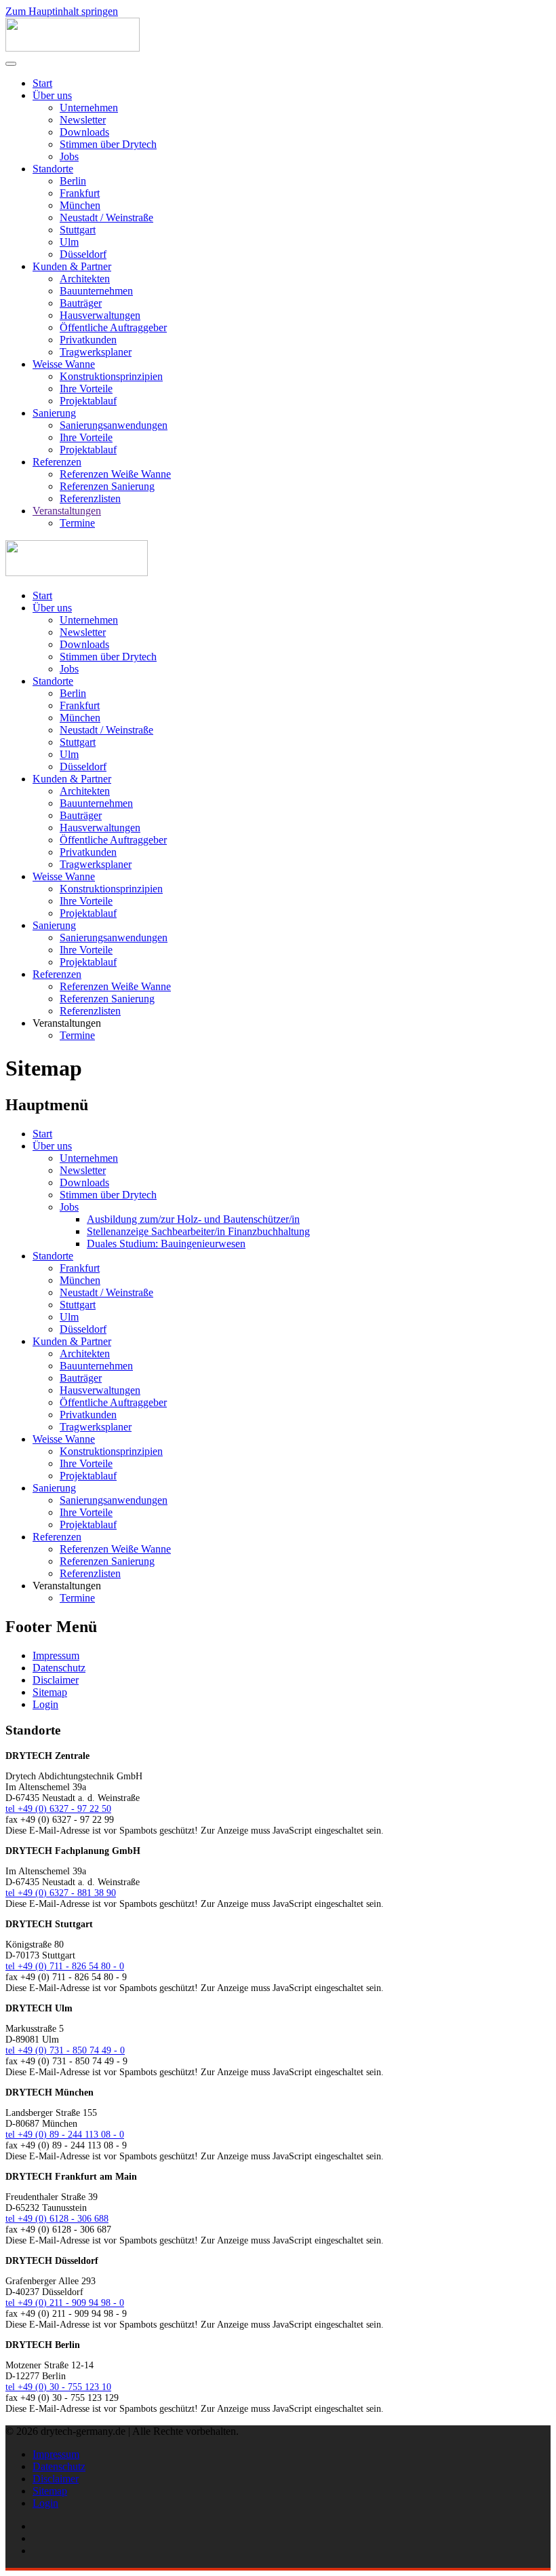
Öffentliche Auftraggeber (113, 327)
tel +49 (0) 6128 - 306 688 (57, 2219)
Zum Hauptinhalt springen (62, 11)
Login (45, 1704)
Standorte (53, 169)
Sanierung (54, 413)
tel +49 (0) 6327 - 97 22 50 (58, 1809)
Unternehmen (89, 108)
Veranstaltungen (67, 511)
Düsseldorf (83, 254)
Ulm (69, 242)
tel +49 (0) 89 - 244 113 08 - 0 (65, 2135)
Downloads (84, 132)
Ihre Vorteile (86, 389)
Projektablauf (88, 401)
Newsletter (83, 120)
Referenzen (57, 462)
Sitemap (50, 1692)
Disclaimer (56, 1680)
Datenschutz (59, 1668)
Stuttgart (78, 230)
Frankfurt (80, 193)
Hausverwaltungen (100, 315)
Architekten (85, 279)
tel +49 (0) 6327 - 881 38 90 (61, 1893)
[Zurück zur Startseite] (73, 48)
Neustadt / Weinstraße (106, 217)
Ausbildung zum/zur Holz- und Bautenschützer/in (193, 1219)
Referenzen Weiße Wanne (115, 474)
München (80, 205)
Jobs (69, 156)
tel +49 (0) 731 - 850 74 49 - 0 (65, 2050)
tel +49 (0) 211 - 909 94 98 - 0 (65, 2303)
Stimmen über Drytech (108, 144)
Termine (77, 523)
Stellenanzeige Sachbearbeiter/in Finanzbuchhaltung (198, 1231)
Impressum (56, 1655)
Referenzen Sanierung (107, 486)
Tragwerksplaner (96, 352)
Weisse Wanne (64, 364)
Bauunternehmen (96, 291)
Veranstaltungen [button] (67, 1023)
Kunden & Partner (72, 266)
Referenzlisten (90, 498)
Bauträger (81, 303)
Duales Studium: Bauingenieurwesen (166, 1244)
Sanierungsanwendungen (114, 425)
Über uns (52, 95)
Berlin (73, 181)
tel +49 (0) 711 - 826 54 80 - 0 (65, 1966)
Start (42, 83)
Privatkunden (88, 340)
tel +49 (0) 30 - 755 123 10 (58, 2387)
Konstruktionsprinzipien (111, 376)
